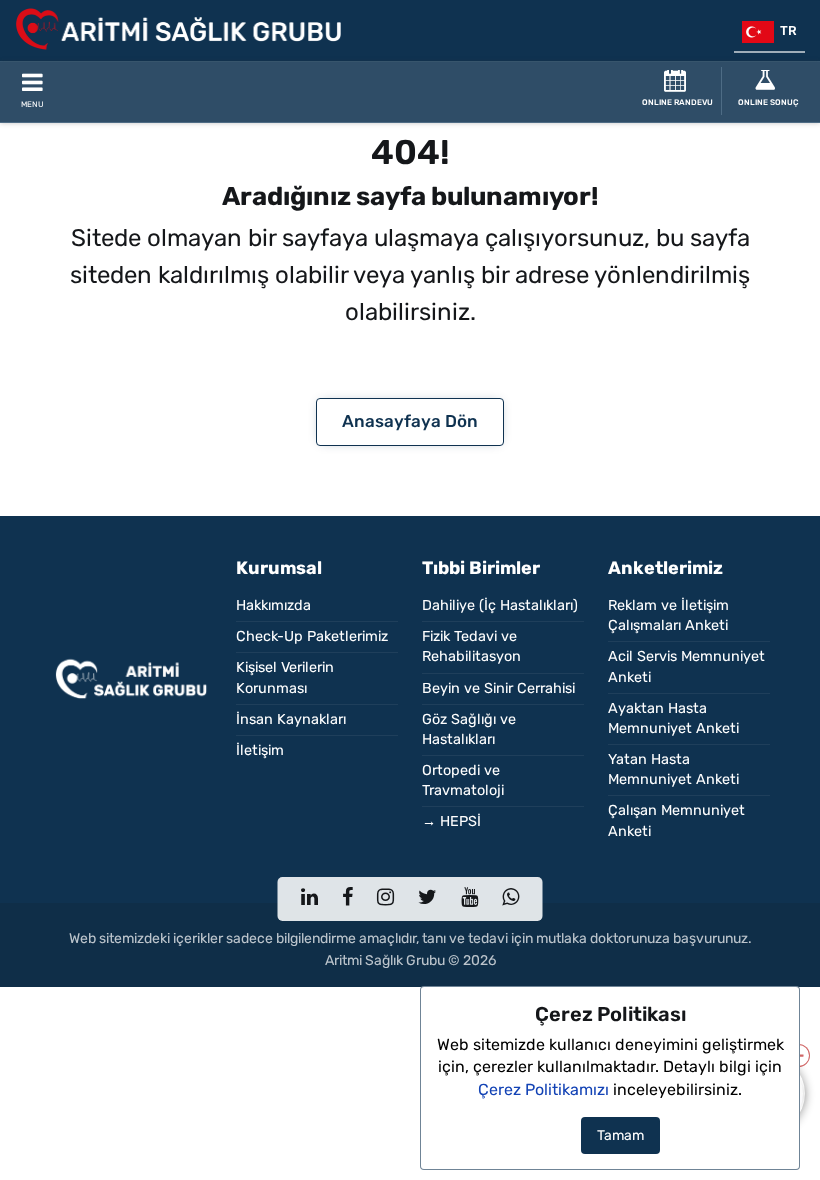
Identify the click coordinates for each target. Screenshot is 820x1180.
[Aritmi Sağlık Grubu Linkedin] (309, 899)
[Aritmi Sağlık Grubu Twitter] (427, 899)
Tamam (620, 1135)
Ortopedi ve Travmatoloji (463, 780)
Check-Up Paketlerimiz (312, 636)
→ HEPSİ (451, 821)
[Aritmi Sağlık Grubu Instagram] (385, 899)
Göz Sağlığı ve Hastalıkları (469, 729)
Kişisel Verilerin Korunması (285, 677)
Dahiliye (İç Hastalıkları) (500, 605)
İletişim (260, 750)
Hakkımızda (273, 605)
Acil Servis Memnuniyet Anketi (686, 666)
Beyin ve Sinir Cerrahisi (498, 688)
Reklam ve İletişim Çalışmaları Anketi (668, 615)
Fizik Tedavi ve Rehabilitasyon (471, 646)
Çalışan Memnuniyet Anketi (676, 820)
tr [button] (785, 30)
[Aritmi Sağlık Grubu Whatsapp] (510, 899)
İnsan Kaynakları (291, 719)
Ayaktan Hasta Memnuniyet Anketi (673, 718)
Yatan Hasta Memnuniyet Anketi (673, 769)
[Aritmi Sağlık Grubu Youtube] (469, 899)
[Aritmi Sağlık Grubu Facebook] (347, 899)
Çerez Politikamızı (543, 1089)
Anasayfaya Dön (410, 421)
